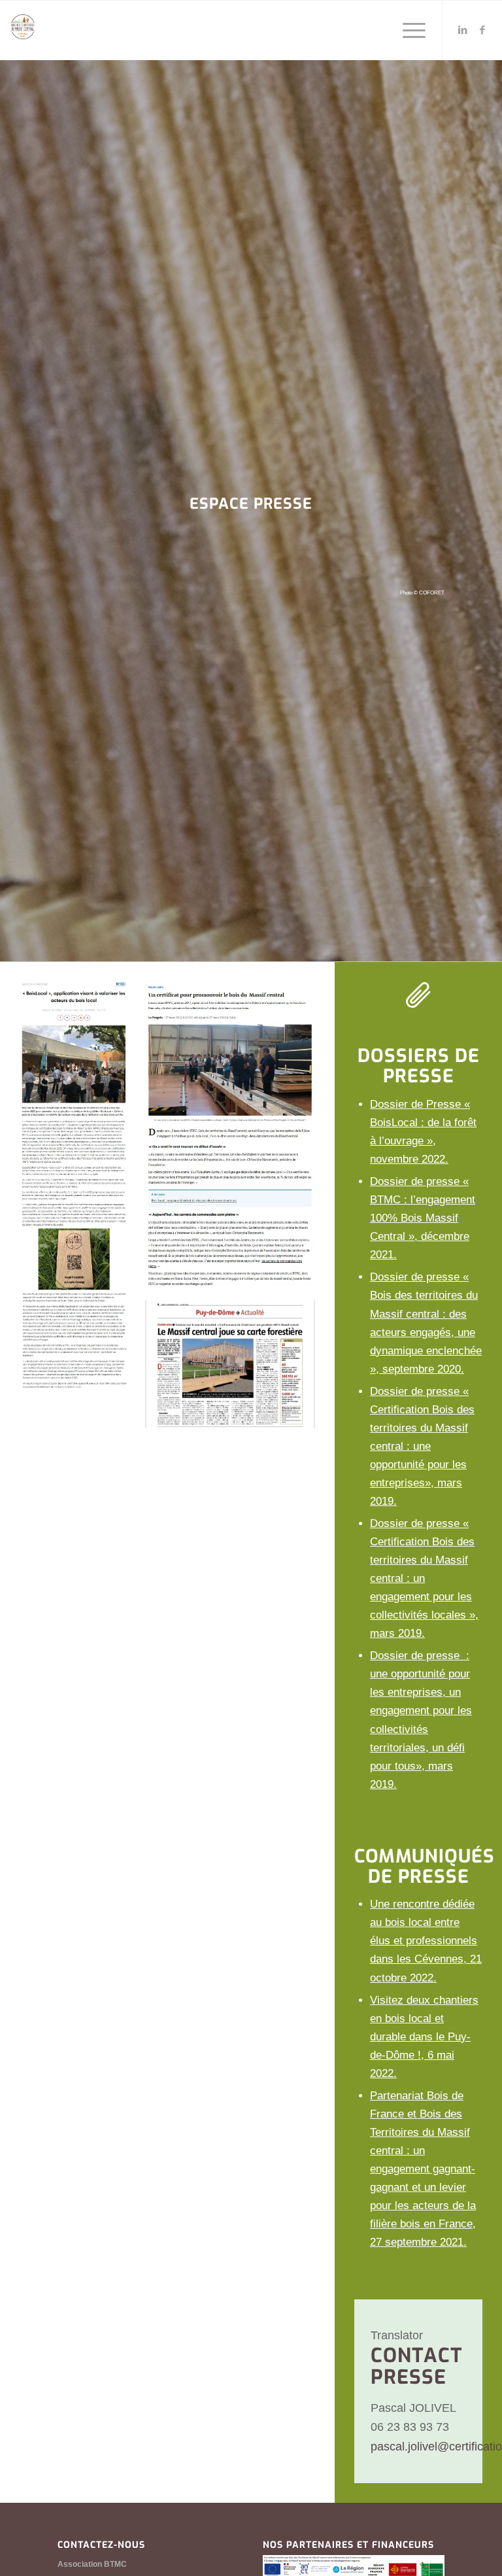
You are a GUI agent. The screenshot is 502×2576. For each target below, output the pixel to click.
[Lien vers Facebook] (482, 30)
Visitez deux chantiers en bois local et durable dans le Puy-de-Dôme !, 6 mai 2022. (424, 2037)
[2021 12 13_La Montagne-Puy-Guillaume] (230, 1366)
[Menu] (408, 30)
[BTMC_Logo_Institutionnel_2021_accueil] (23, 35)
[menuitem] (408, 30)
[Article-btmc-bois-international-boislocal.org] (74, 1188)
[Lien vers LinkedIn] (463, 30)
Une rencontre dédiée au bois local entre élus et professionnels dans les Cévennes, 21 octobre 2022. (426, 1941)
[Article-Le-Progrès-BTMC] (230, 1137)
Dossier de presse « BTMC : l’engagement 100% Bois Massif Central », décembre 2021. (423, 1218)
